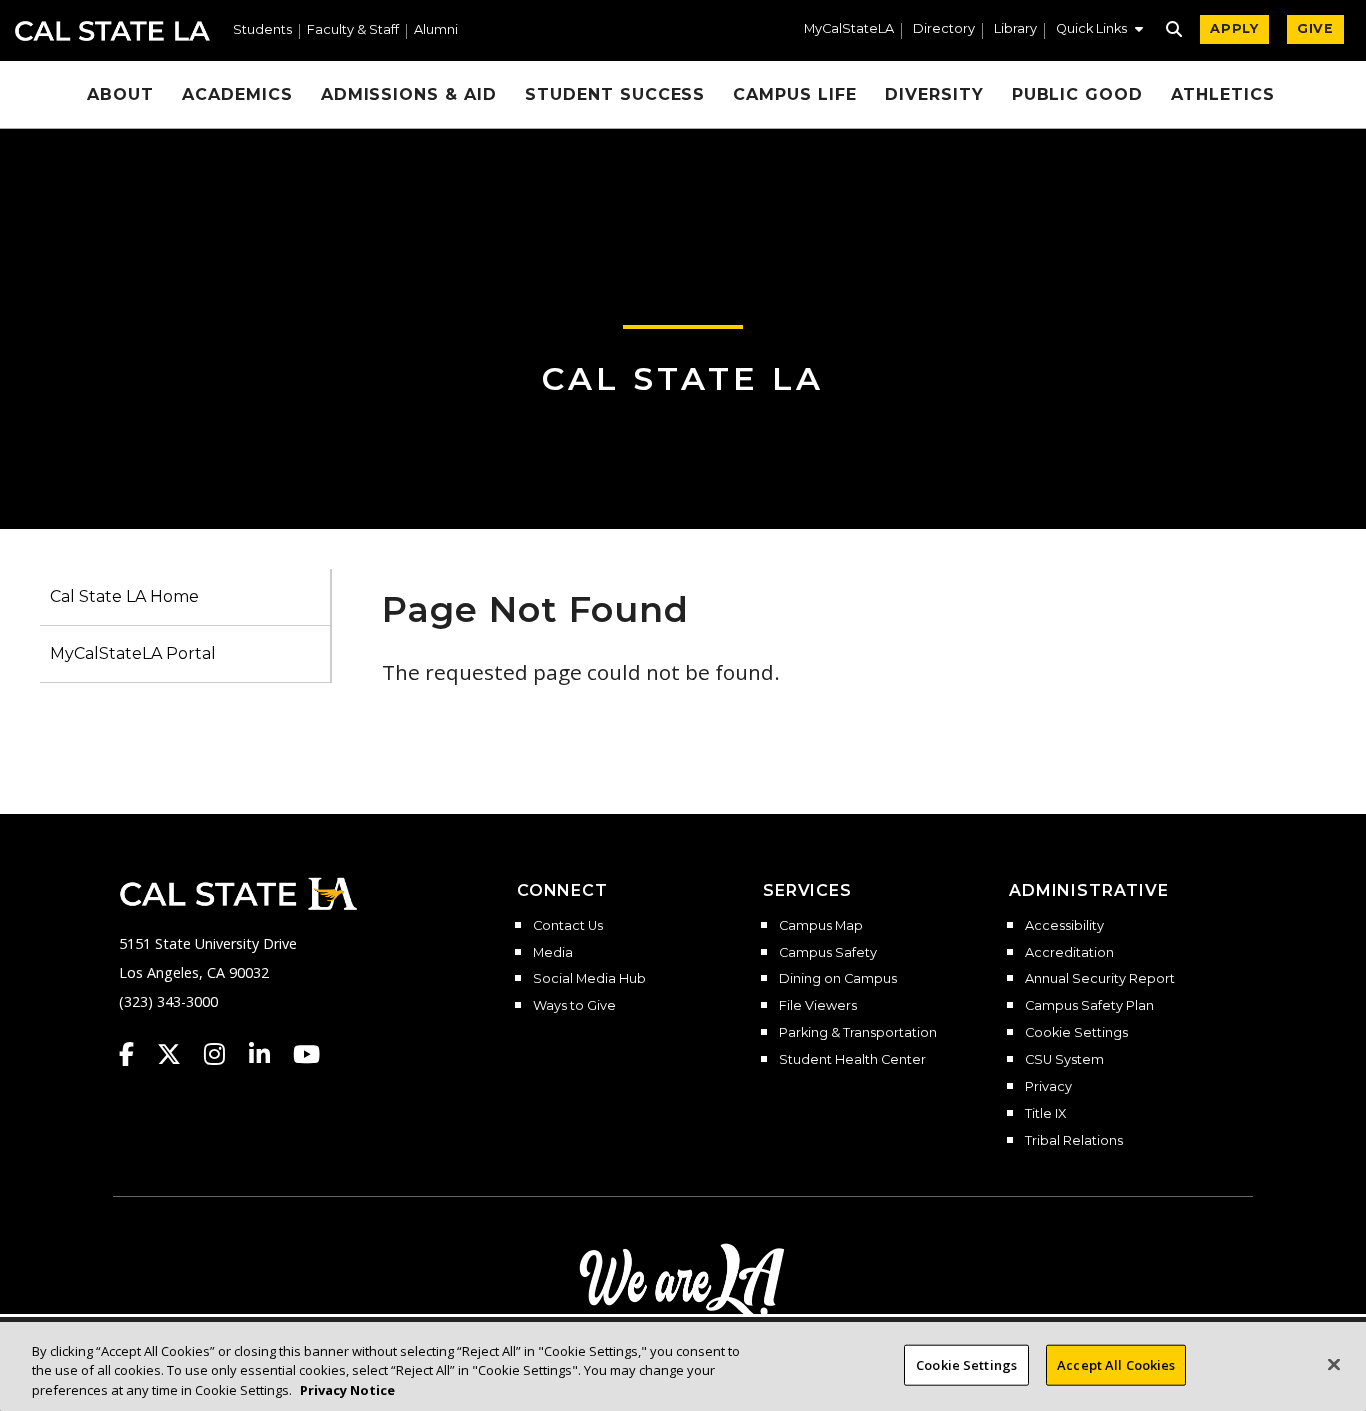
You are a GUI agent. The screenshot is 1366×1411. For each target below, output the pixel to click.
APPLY (1234, 28)
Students (262, 30)
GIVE (1315, 28)
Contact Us (568, 926)
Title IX (1045, 1114)
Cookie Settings (1076, 1033)
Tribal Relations (1074, 1141)
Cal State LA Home (124, 596)
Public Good (1078, 94)
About (120, 94)
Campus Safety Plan (1089, 1006)
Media (553, 953)
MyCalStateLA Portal (133, 653)
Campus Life (795, 94)
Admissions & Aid (409, 94)
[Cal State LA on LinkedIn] (269, 1054)
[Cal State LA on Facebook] (136, 1054)
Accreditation (1069, 953)
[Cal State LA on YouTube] (306, 1054)
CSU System (1064, 1060)
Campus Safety (828, 953)
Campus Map (821, 926)
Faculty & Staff (353, 30)
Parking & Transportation (858, 1033)
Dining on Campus (838, 979)
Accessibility (1064, 926)
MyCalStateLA (849, 29)
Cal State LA (112, 31)
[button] (1099, 31)
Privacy (1048, 1087)
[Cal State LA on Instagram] (224, 1054)
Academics (237, 94)
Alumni (436, 30)
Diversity (934, 94)
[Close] (1334, 1364)
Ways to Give (574, 1006)
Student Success (615, 94)
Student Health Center (852, 1060)
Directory (944, 29)
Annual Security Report (1100, 979)
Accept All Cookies (1116, 1364)
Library (1015, 29)
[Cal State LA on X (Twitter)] (178, 1054)
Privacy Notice (347, 1390)
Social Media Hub (589, 979)
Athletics (1223, 94)
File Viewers (818, 1006)
